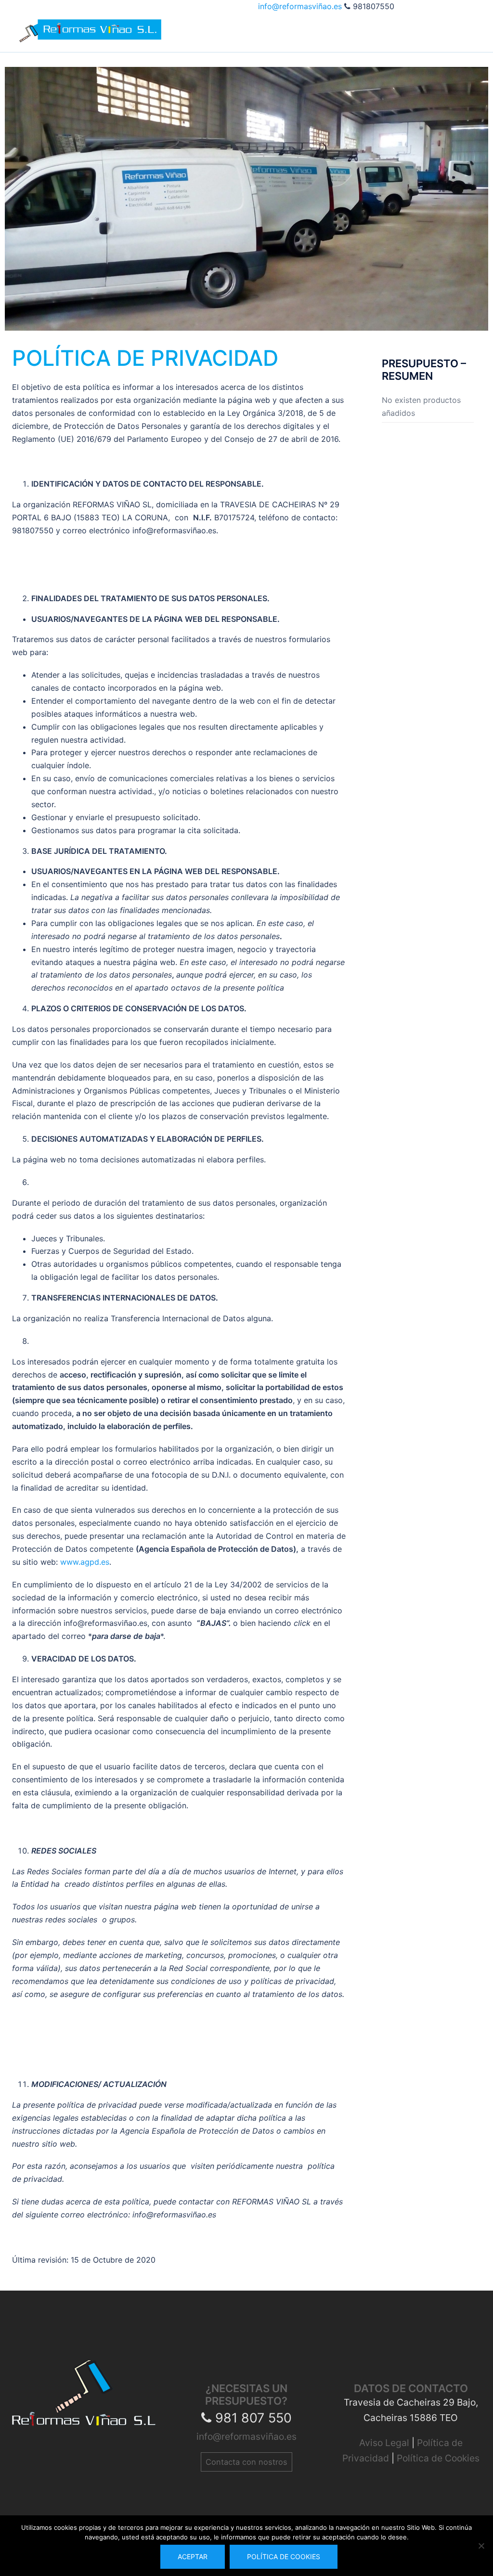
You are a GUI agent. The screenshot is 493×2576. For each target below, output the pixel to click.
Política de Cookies (438, 2458)
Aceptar (193, 2557)
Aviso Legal (385, 2443)
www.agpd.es (85, 1562)
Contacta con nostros (246, 2462)
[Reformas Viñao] (90, 20)
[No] (481, 2546)
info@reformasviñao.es (301, 6)
